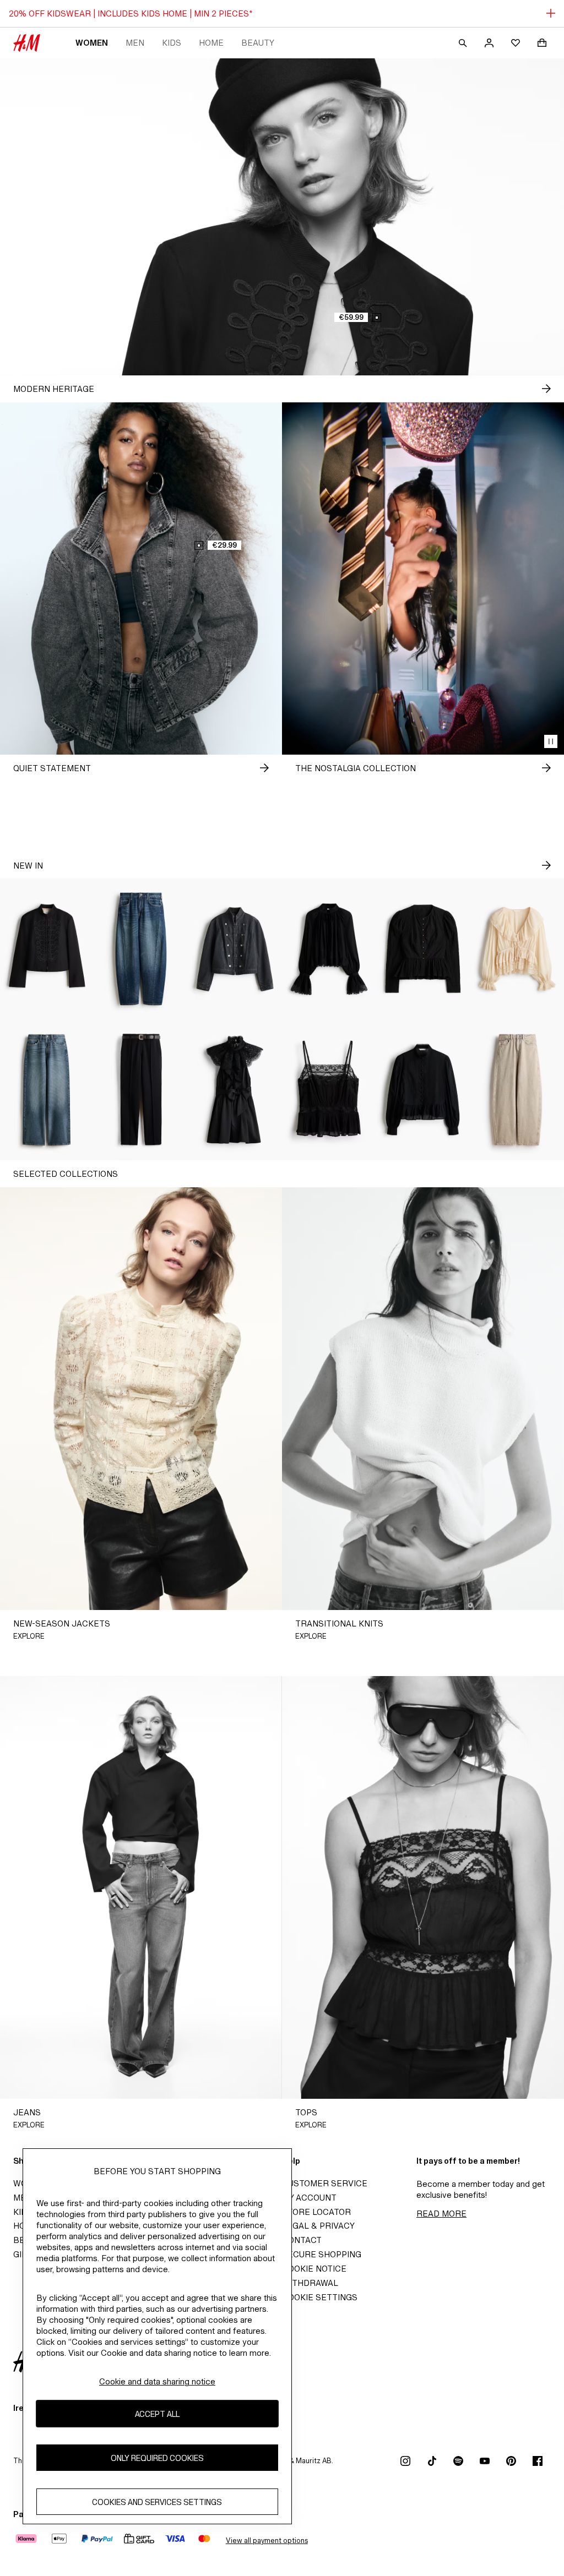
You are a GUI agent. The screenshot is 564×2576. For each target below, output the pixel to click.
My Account (309, 2198)
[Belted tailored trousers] (141, 1090)
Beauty (258, 43)
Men (135, 43)
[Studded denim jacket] (235, 949)
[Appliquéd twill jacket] (47, 949)
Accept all (157, 2414)
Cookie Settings (320, 2297)
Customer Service (325, 2183)
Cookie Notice (314, 2269)
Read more (441, 2214)
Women (92, 43)
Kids (172, 43)
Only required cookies (157, 2458)
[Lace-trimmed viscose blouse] (329, 949)
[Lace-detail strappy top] (329, 1090)
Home (211, 43)
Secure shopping (322, 2254)
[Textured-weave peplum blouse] (423, 949)
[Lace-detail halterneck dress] (235, 1090)
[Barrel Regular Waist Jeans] (141, 949)
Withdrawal (310, 2283)
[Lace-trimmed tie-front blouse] (517, 949)
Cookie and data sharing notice (157, 2381)
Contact (302, 2240)
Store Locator (316, 2212)
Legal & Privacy (318, 2226)
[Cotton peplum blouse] (423, 1090)
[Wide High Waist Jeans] (47, 1090)
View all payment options (267, 2540)
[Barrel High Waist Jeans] (517, 1090)
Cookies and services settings (157, 2502)
